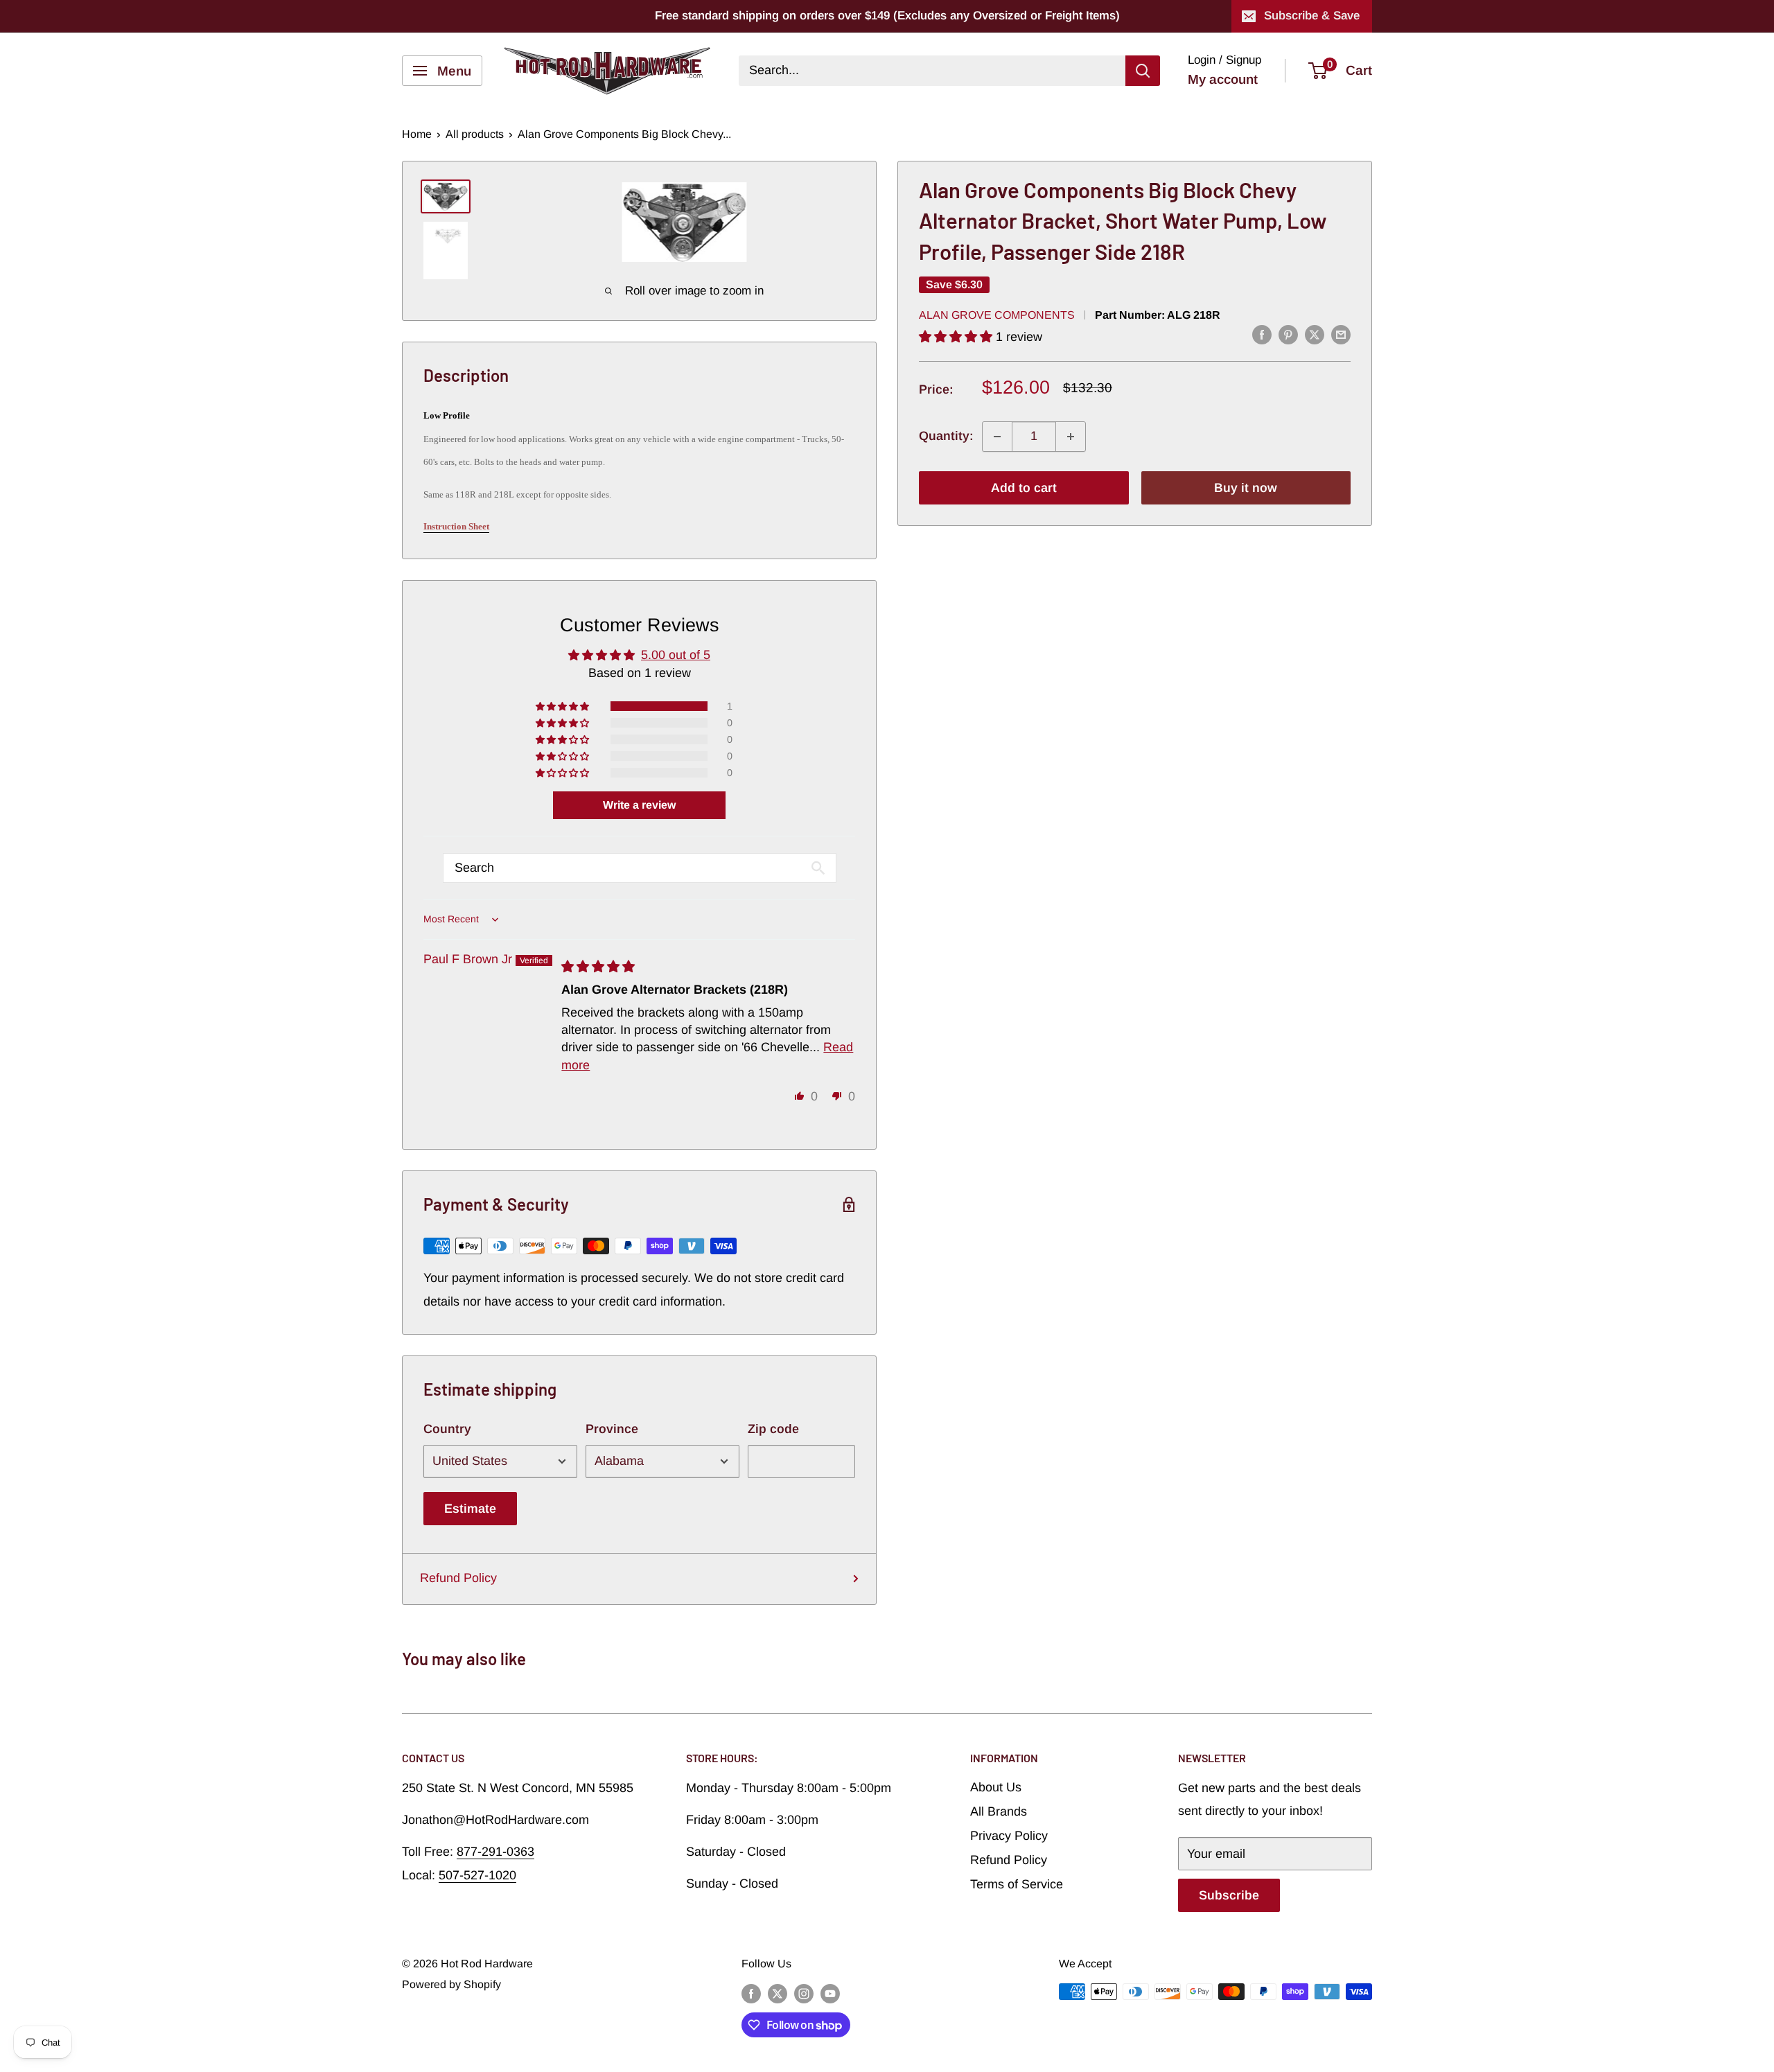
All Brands (999, 1811)
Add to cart (1024, 488)
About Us (996, 1787)
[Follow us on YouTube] (830, 1994)
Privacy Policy (1009, 1836)
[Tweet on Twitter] (1315, 335)
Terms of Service (1017, 1884)
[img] (598, 967)
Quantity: (946, 436)
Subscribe (1229, 1895)
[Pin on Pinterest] (1288, 335)
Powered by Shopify (451, 1984)
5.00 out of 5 (676, 655)
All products (475, 134)
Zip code (773, 1429)
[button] (957, 337)
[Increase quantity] (1071, 437)
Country (447, 1429)
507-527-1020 (477, 1875)
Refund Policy (458, 1578)
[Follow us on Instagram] (804, 1994)
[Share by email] (1341, 335)
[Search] (1143, 71)
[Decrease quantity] (997, 437)
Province (612, 1429)
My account (1223, 79)
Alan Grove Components (997, 315)
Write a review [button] (639, 805)
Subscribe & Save (1312, 16)
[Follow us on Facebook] (751, 1994)
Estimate (470, 1509)
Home (417, 134)
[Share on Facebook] (1262, 335)
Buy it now (1246, 488)
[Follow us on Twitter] (778, 1994)
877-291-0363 (495, 1852)
